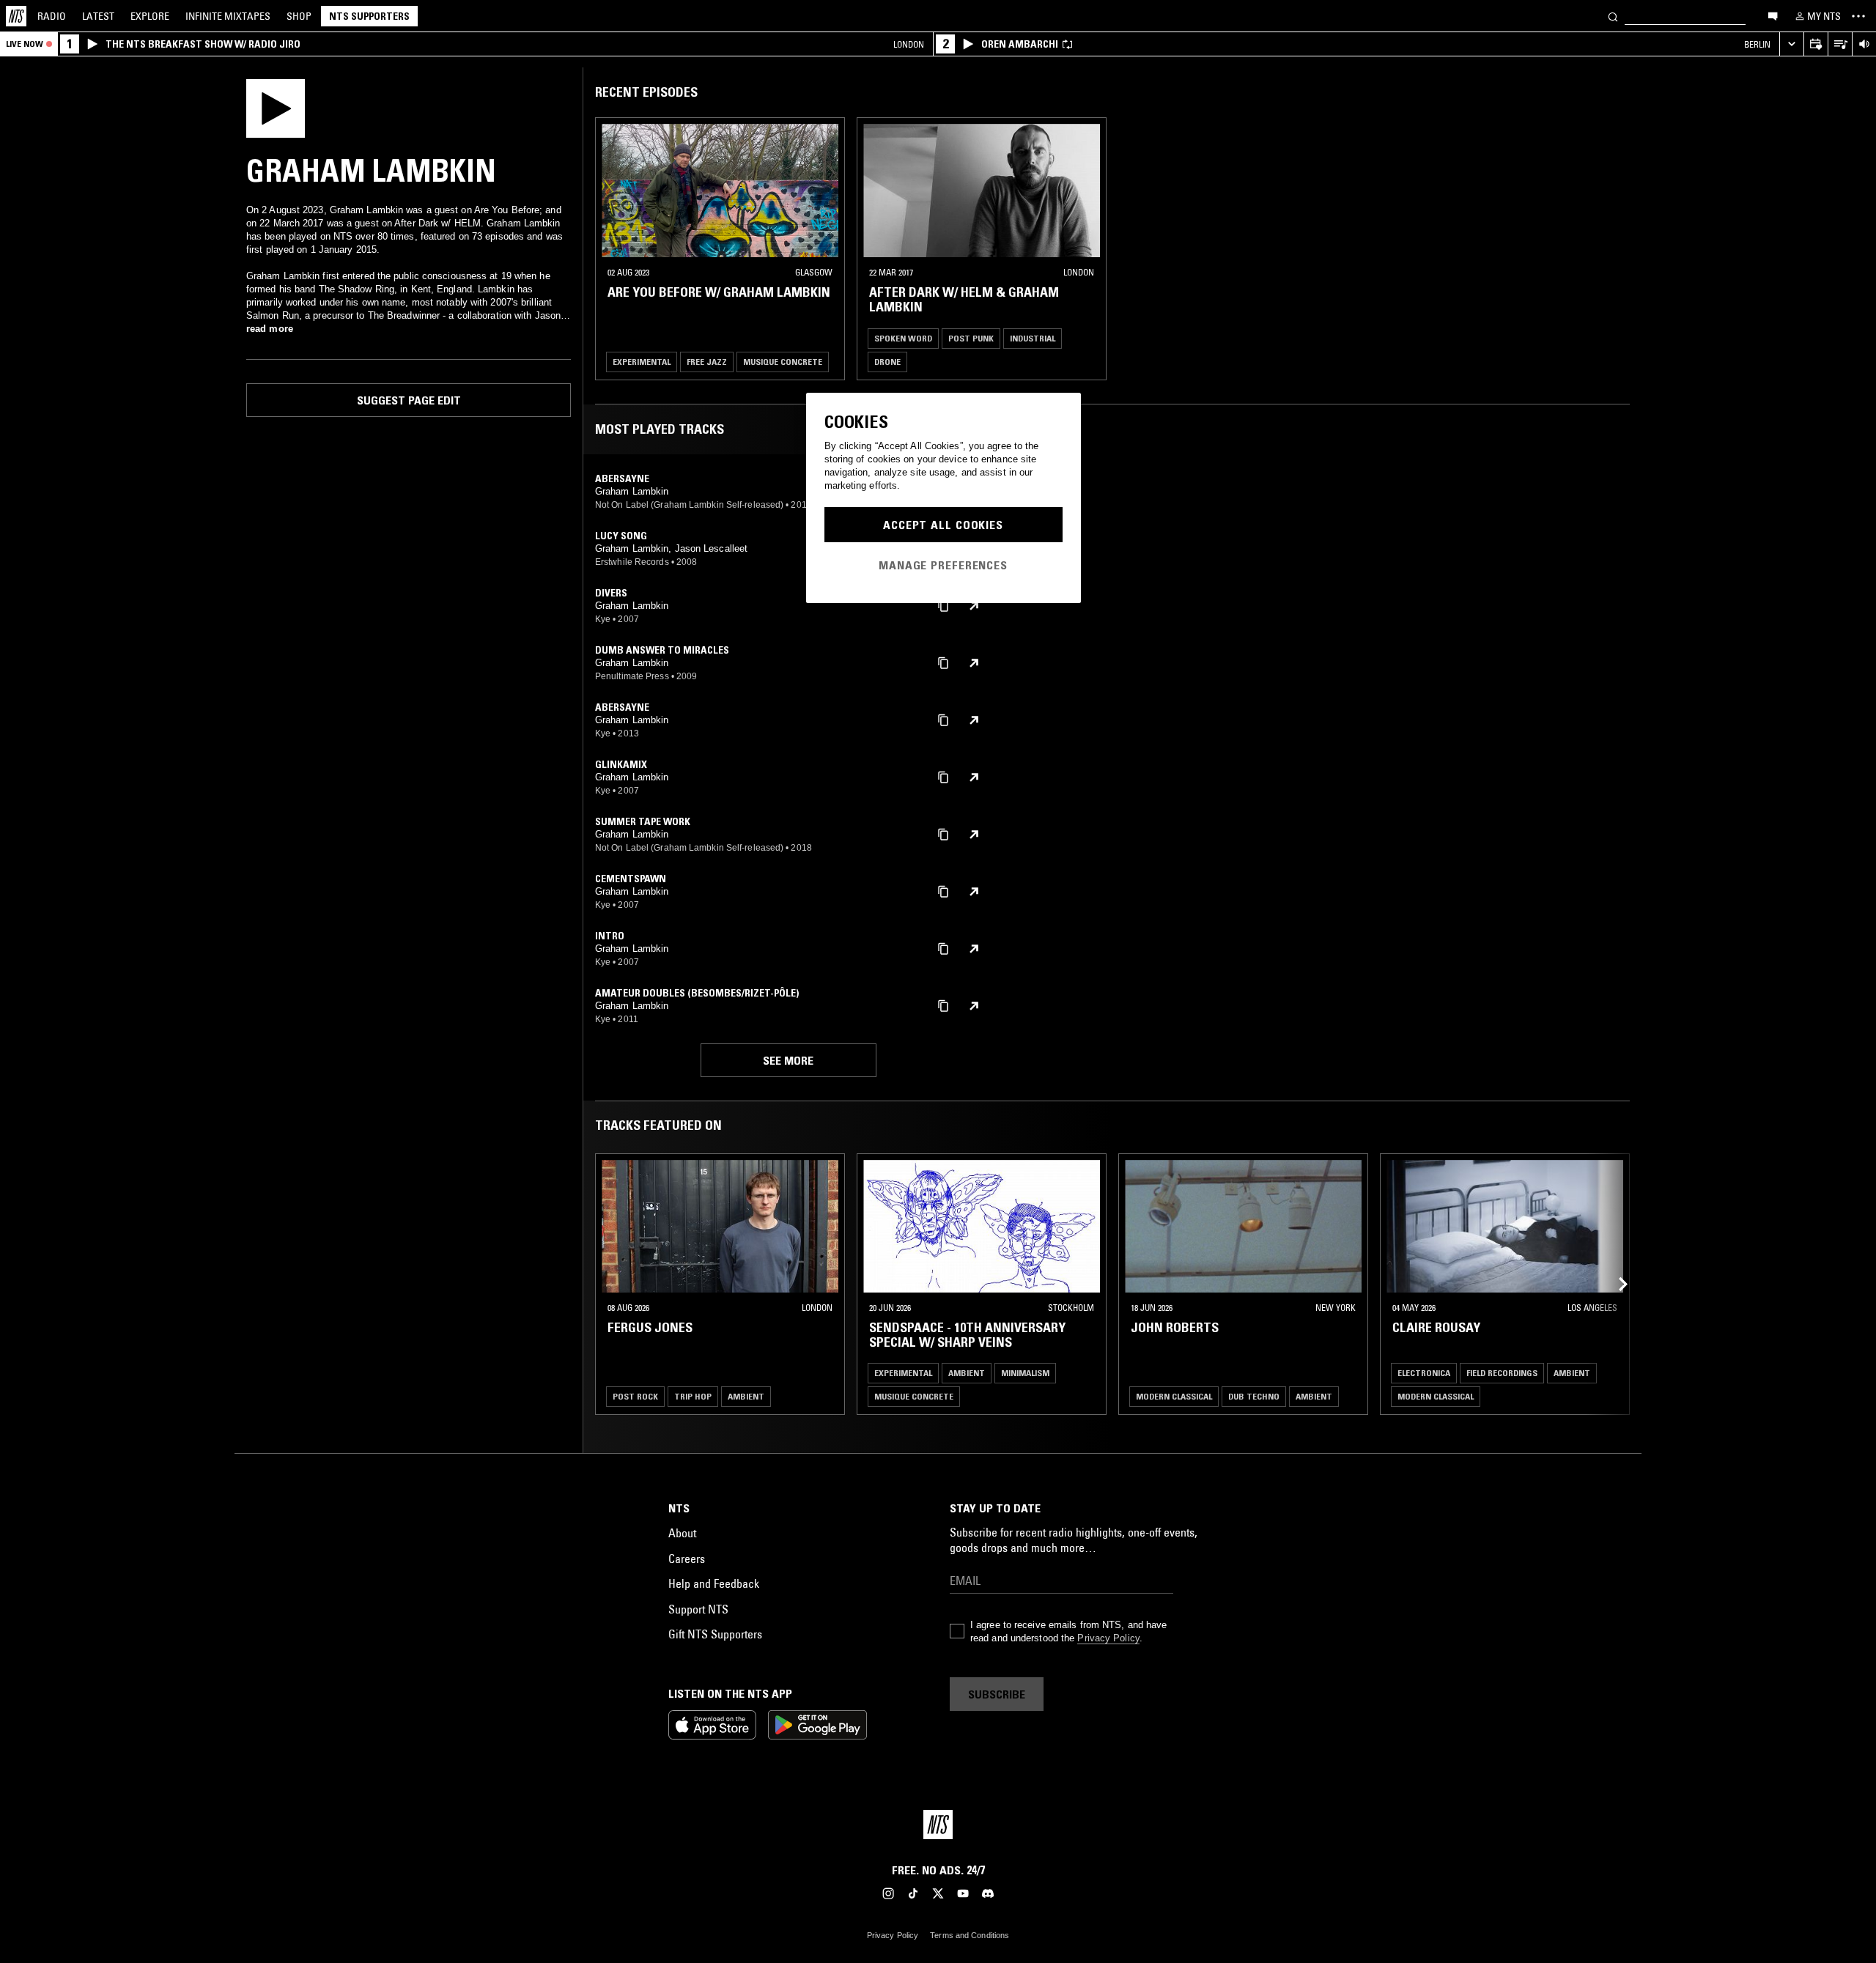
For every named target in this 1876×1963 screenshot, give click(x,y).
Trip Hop (693, 1396)
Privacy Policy (1108, 1638)
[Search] (1613, 16)
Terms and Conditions (970, 1935)
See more (788, 1060)
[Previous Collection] (1614, 1284)
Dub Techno (1254, 1396)
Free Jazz (707, 362)
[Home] (16, 16)
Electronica (1424, 1373)
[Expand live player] (1791, 44)
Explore (150, 16)
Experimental (642, 362)
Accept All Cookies (943, 525)
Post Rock (635, 1396)
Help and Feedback (714, 1583)
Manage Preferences (943, 565)
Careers (687, 1559)
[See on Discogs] (974, 606)
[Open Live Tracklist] (1840, 44)
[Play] (276, 107)
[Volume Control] (1864, 44)
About (682, 1533)
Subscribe (997, 1694)
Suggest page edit (409, 400)
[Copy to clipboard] (943, 605)
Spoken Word (903, 338)
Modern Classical (1174, 1396)
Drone (887, 362)
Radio (52, 16)
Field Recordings (1502, 1373)
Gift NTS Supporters (715, 1634)
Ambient (746, 1396)
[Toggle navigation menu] (1858, 16)
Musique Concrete (783, 362)
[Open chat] (1773, 15)
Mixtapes (228, 16)
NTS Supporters (369, 16)
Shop (299, 16)
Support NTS (698, 1609)
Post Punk (971, 338)
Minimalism (1025, 1373)
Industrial (1033, 338)
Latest (98, 16)
